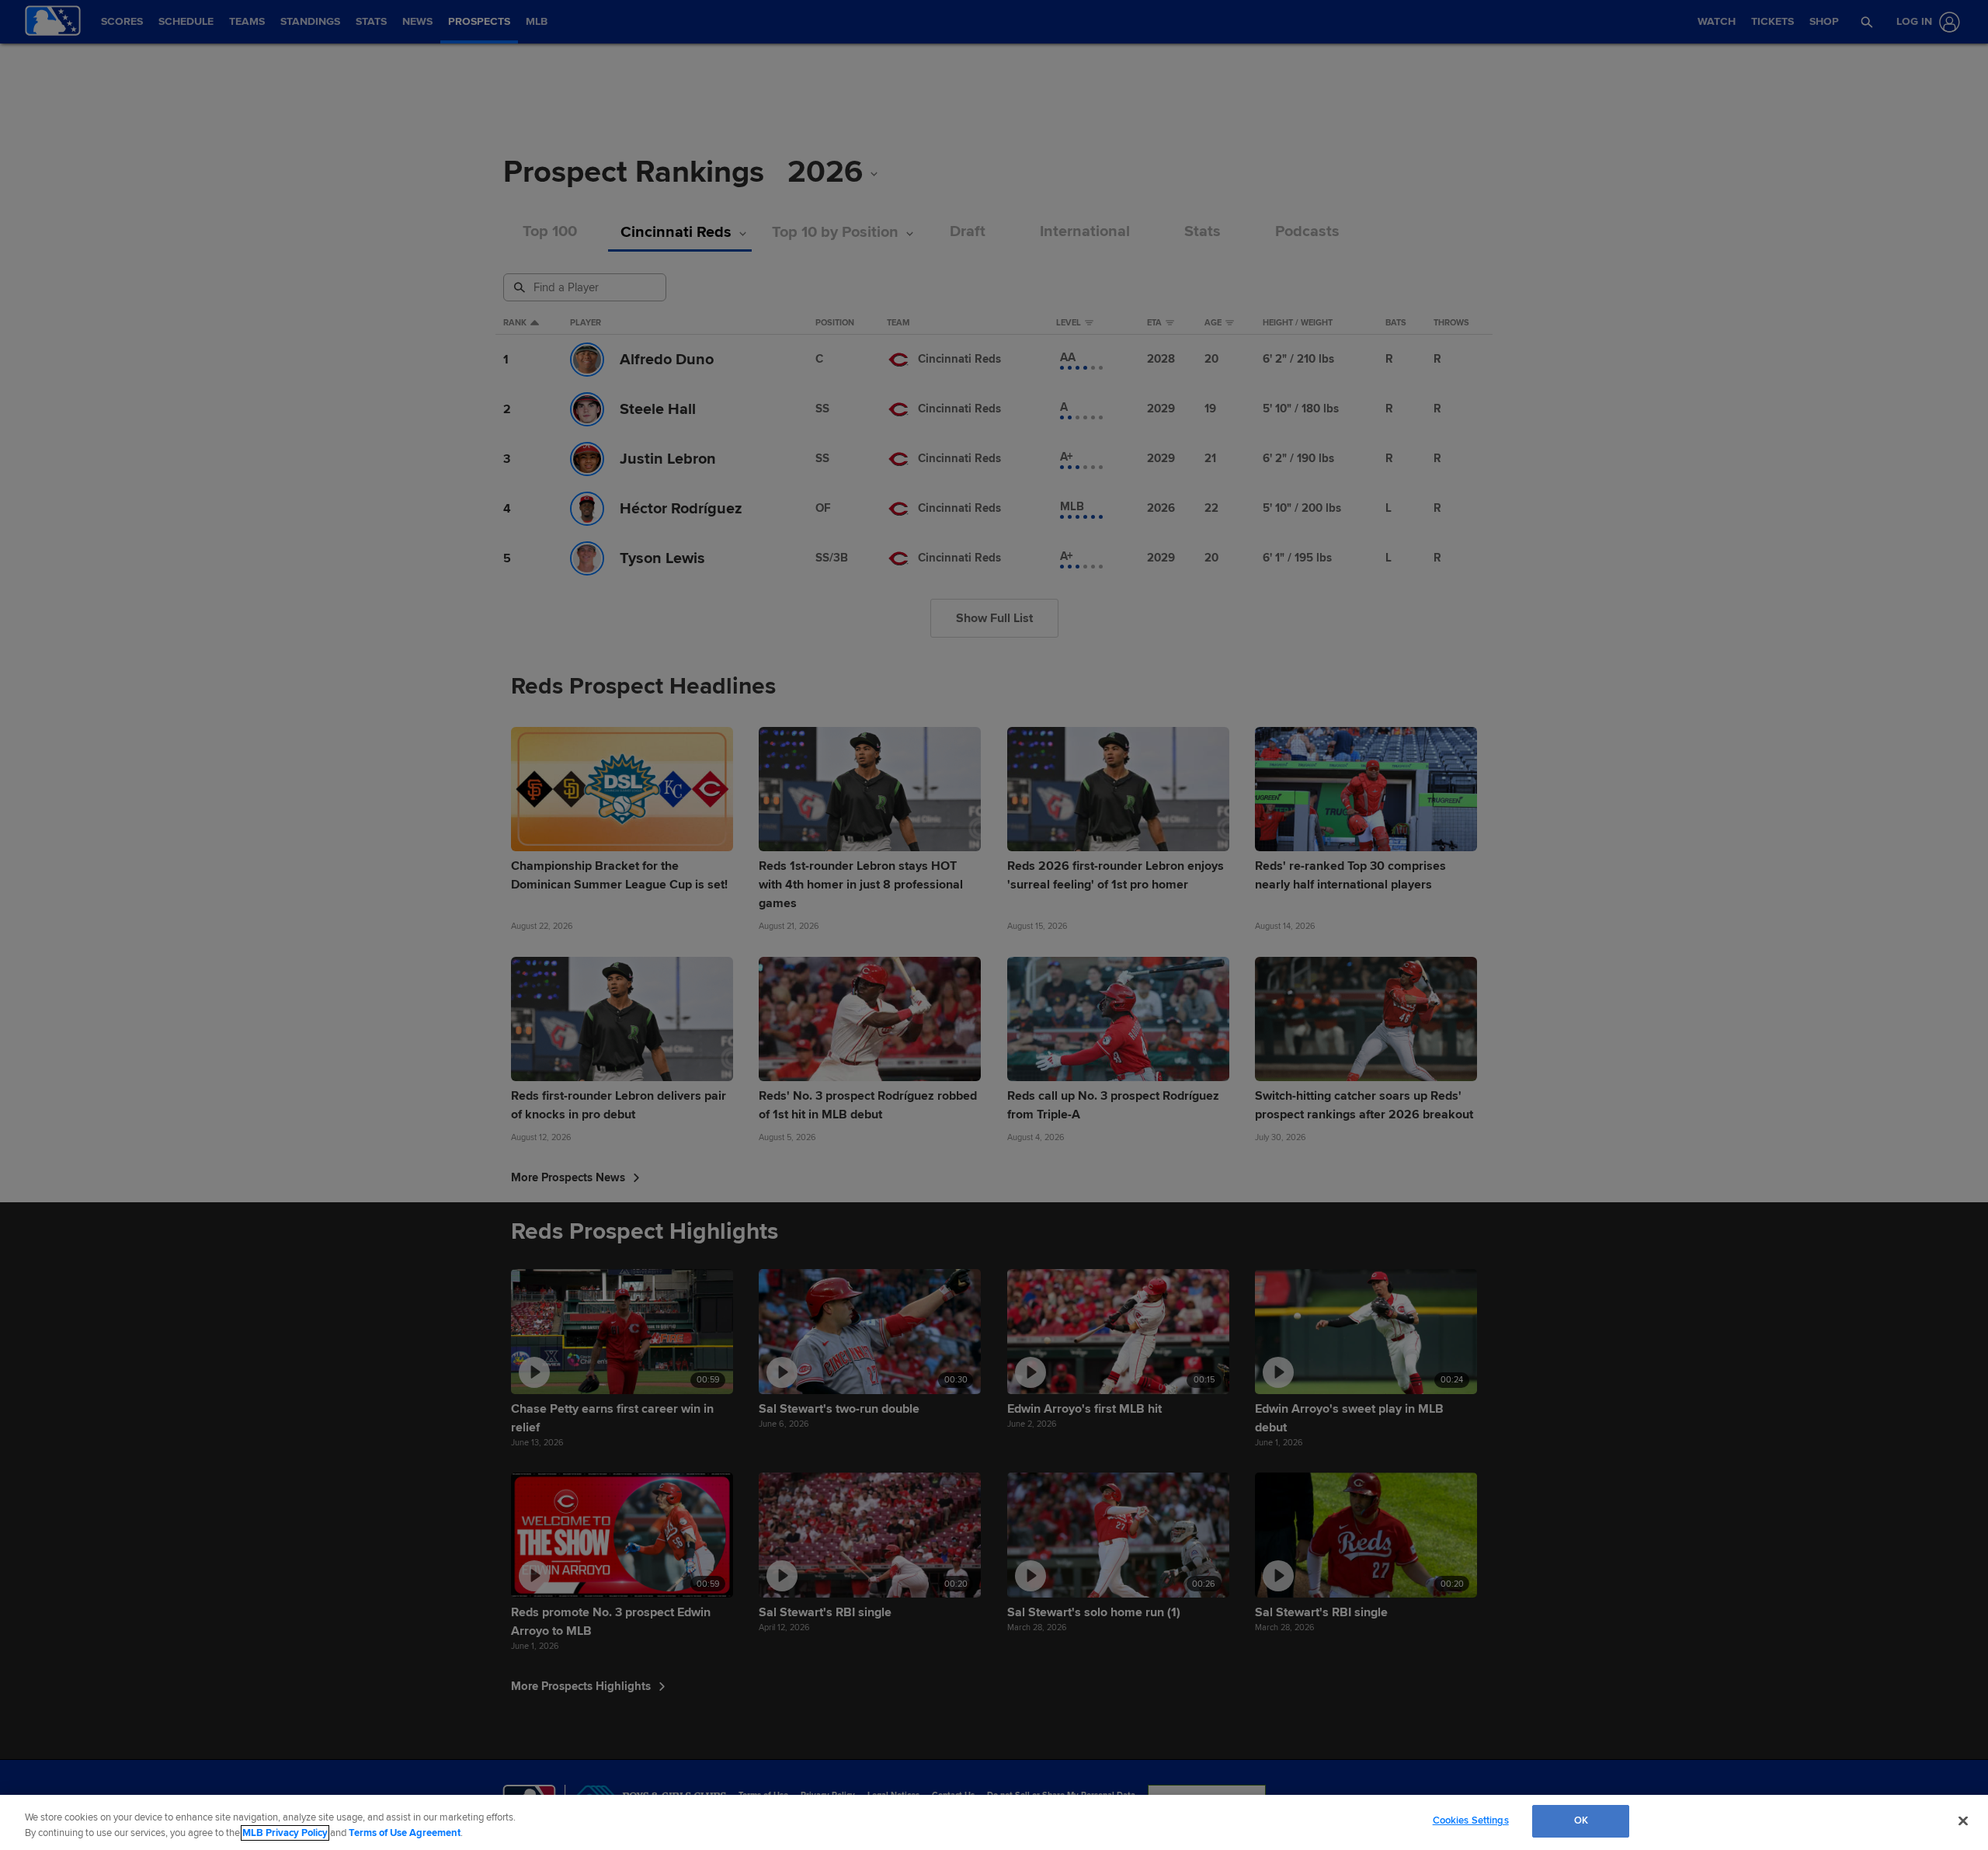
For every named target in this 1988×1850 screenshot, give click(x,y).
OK (1581, 1820)
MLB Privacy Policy (285, 1833)
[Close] (1963, 1820)
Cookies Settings (1471, 1820)
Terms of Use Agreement (405, 1833)
